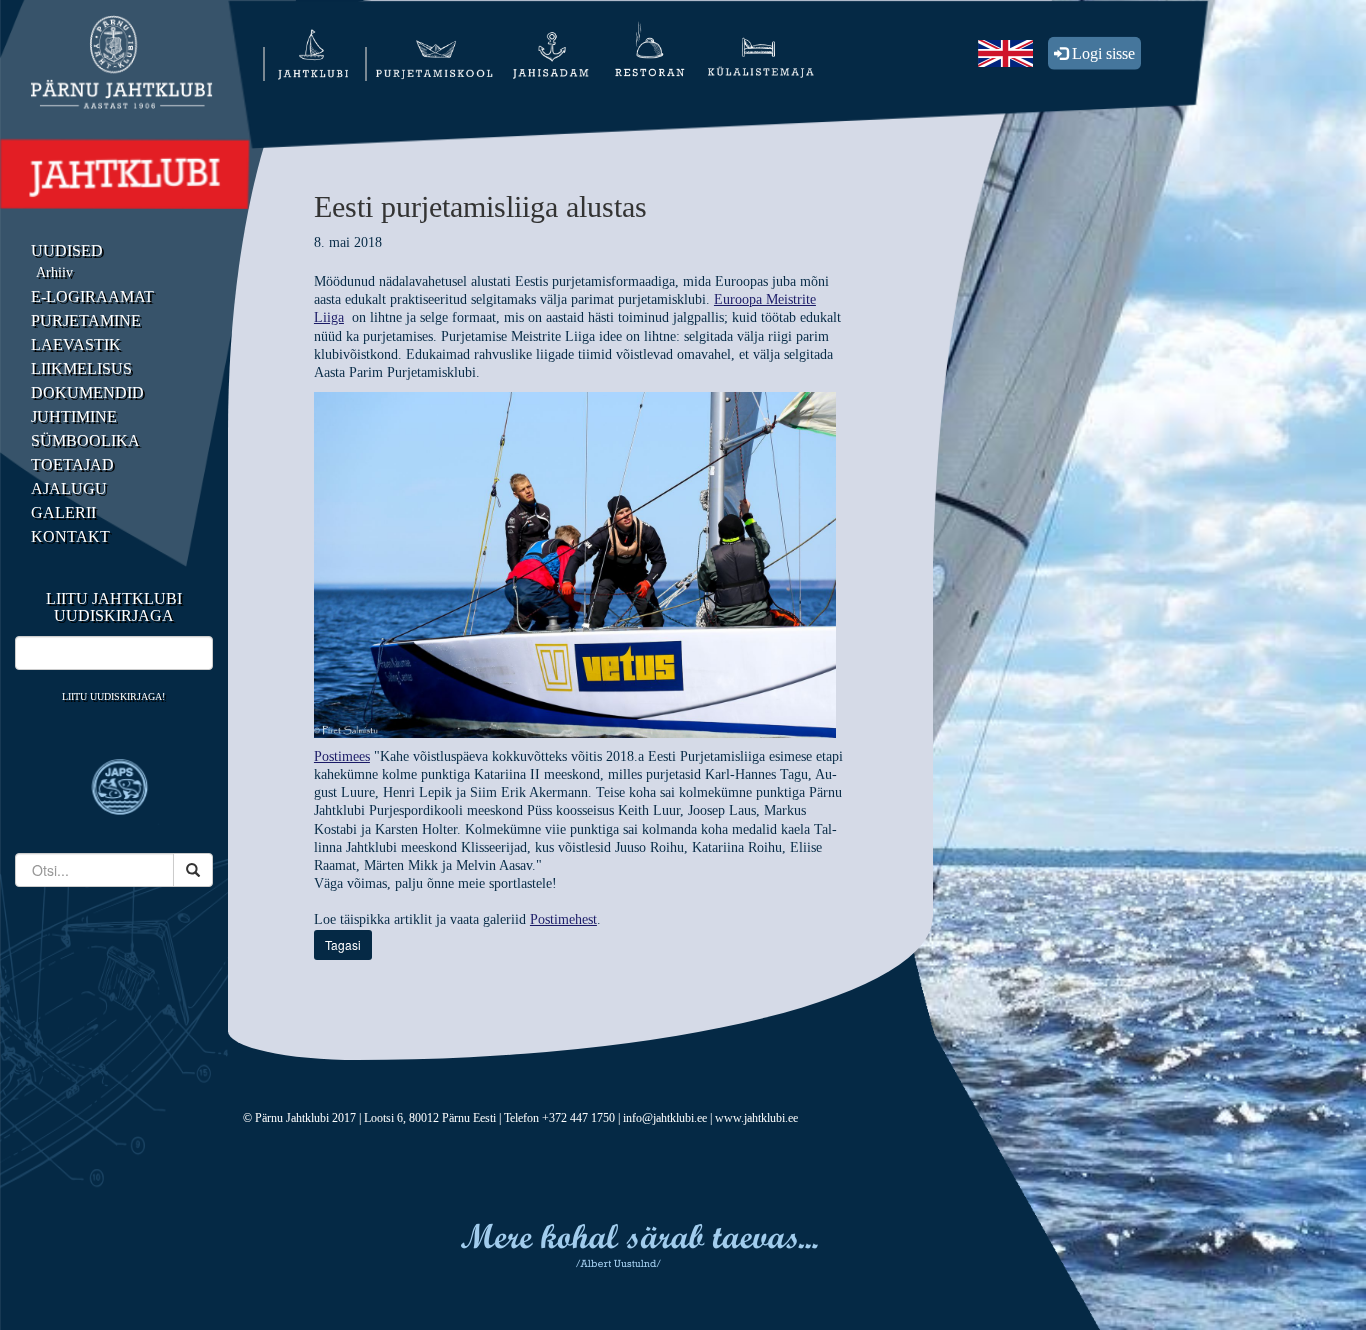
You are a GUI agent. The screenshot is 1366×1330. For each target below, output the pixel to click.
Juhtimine (74, 416)
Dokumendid (87, 392)
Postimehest (563, 919)
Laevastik (76, 344)
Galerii (63, 512)
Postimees (342, 756)
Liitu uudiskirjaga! (113, 696)
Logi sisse (1101, 53)
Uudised (67, 250)
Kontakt (70, 536)
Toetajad (72, 464)
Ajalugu (69, 488)
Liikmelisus (81, 368)
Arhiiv (54, 272)
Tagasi (343, 944)
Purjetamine (86, 320)
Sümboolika (85, 440)
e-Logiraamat (92, 296)
